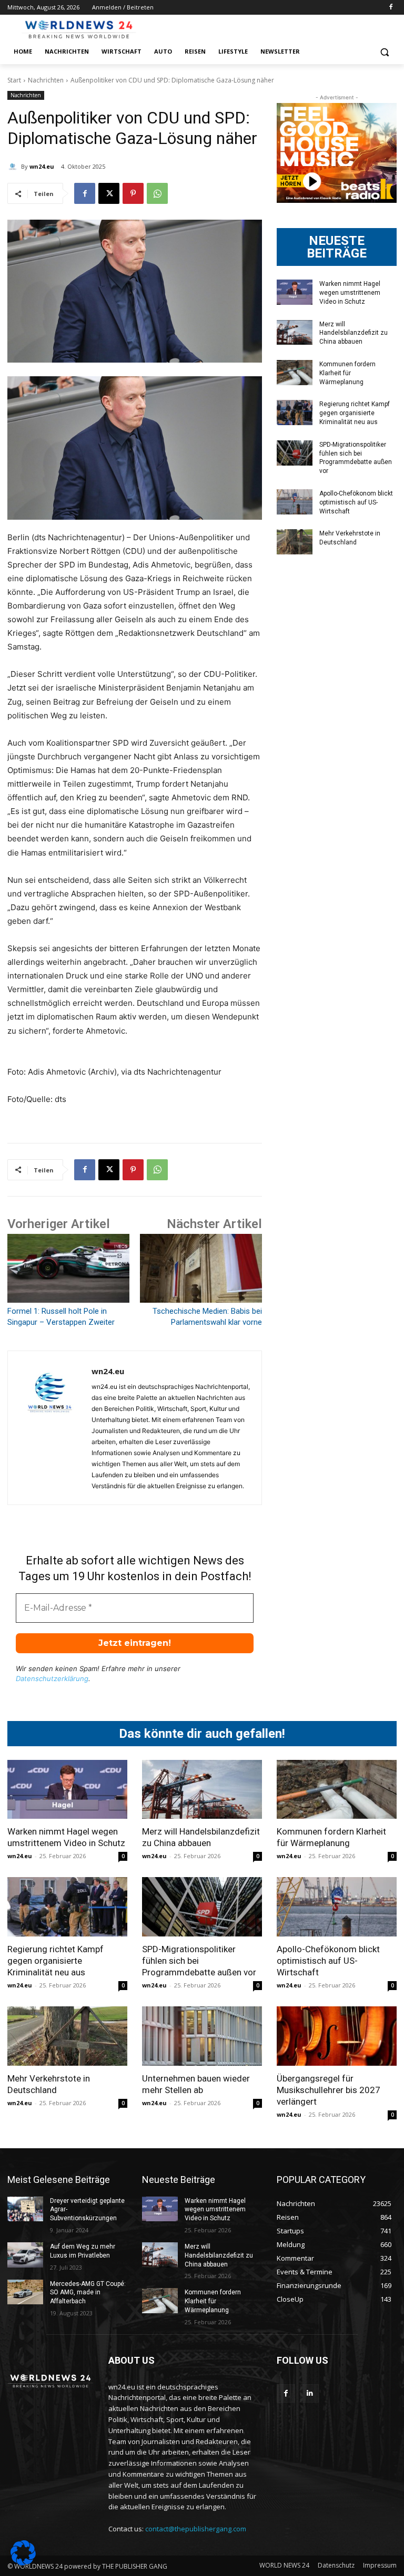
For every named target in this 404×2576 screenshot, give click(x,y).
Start (14, 80)
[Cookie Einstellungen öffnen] (23, 2563)
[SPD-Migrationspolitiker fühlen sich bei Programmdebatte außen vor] (295, 453)
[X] (109, 193)
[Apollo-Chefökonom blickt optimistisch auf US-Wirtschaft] (295, 502)
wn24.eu (42, 166)
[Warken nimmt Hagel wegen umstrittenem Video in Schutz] (295, 292)
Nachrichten (46, 80)
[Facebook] (391, 8)
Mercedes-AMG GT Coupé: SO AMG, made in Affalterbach (88, 2293)
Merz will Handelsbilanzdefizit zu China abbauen (353, 333)
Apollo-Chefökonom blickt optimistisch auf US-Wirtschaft (356, 502)
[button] (384, 52)
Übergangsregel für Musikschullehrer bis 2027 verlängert (329, 2090)
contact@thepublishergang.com (196, 2529)
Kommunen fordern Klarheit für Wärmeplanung (347, 373)
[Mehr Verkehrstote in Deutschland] (295, 542)
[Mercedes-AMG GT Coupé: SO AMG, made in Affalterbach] (25, 2292)
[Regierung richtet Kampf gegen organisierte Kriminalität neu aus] (295, 413)
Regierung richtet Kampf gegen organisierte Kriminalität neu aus (355, 413)
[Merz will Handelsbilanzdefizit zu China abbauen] (295, 333)
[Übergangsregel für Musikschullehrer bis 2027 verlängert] (337, 2036)
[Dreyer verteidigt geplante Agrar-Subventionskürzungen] (25, 2209)
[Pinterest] (133, 193)
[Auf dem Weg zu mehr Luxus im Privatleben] (25, 2255)
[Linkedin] (310, 2393)
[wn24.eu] (14, 167)
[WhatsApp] (157, 193)
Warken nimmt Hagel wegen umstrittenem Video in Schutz (350, 293)
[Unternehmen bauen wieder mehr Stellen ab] (202, 2036)
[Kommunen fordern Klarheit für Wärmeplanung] (295, 373)
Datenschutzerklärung (52, 1678)
